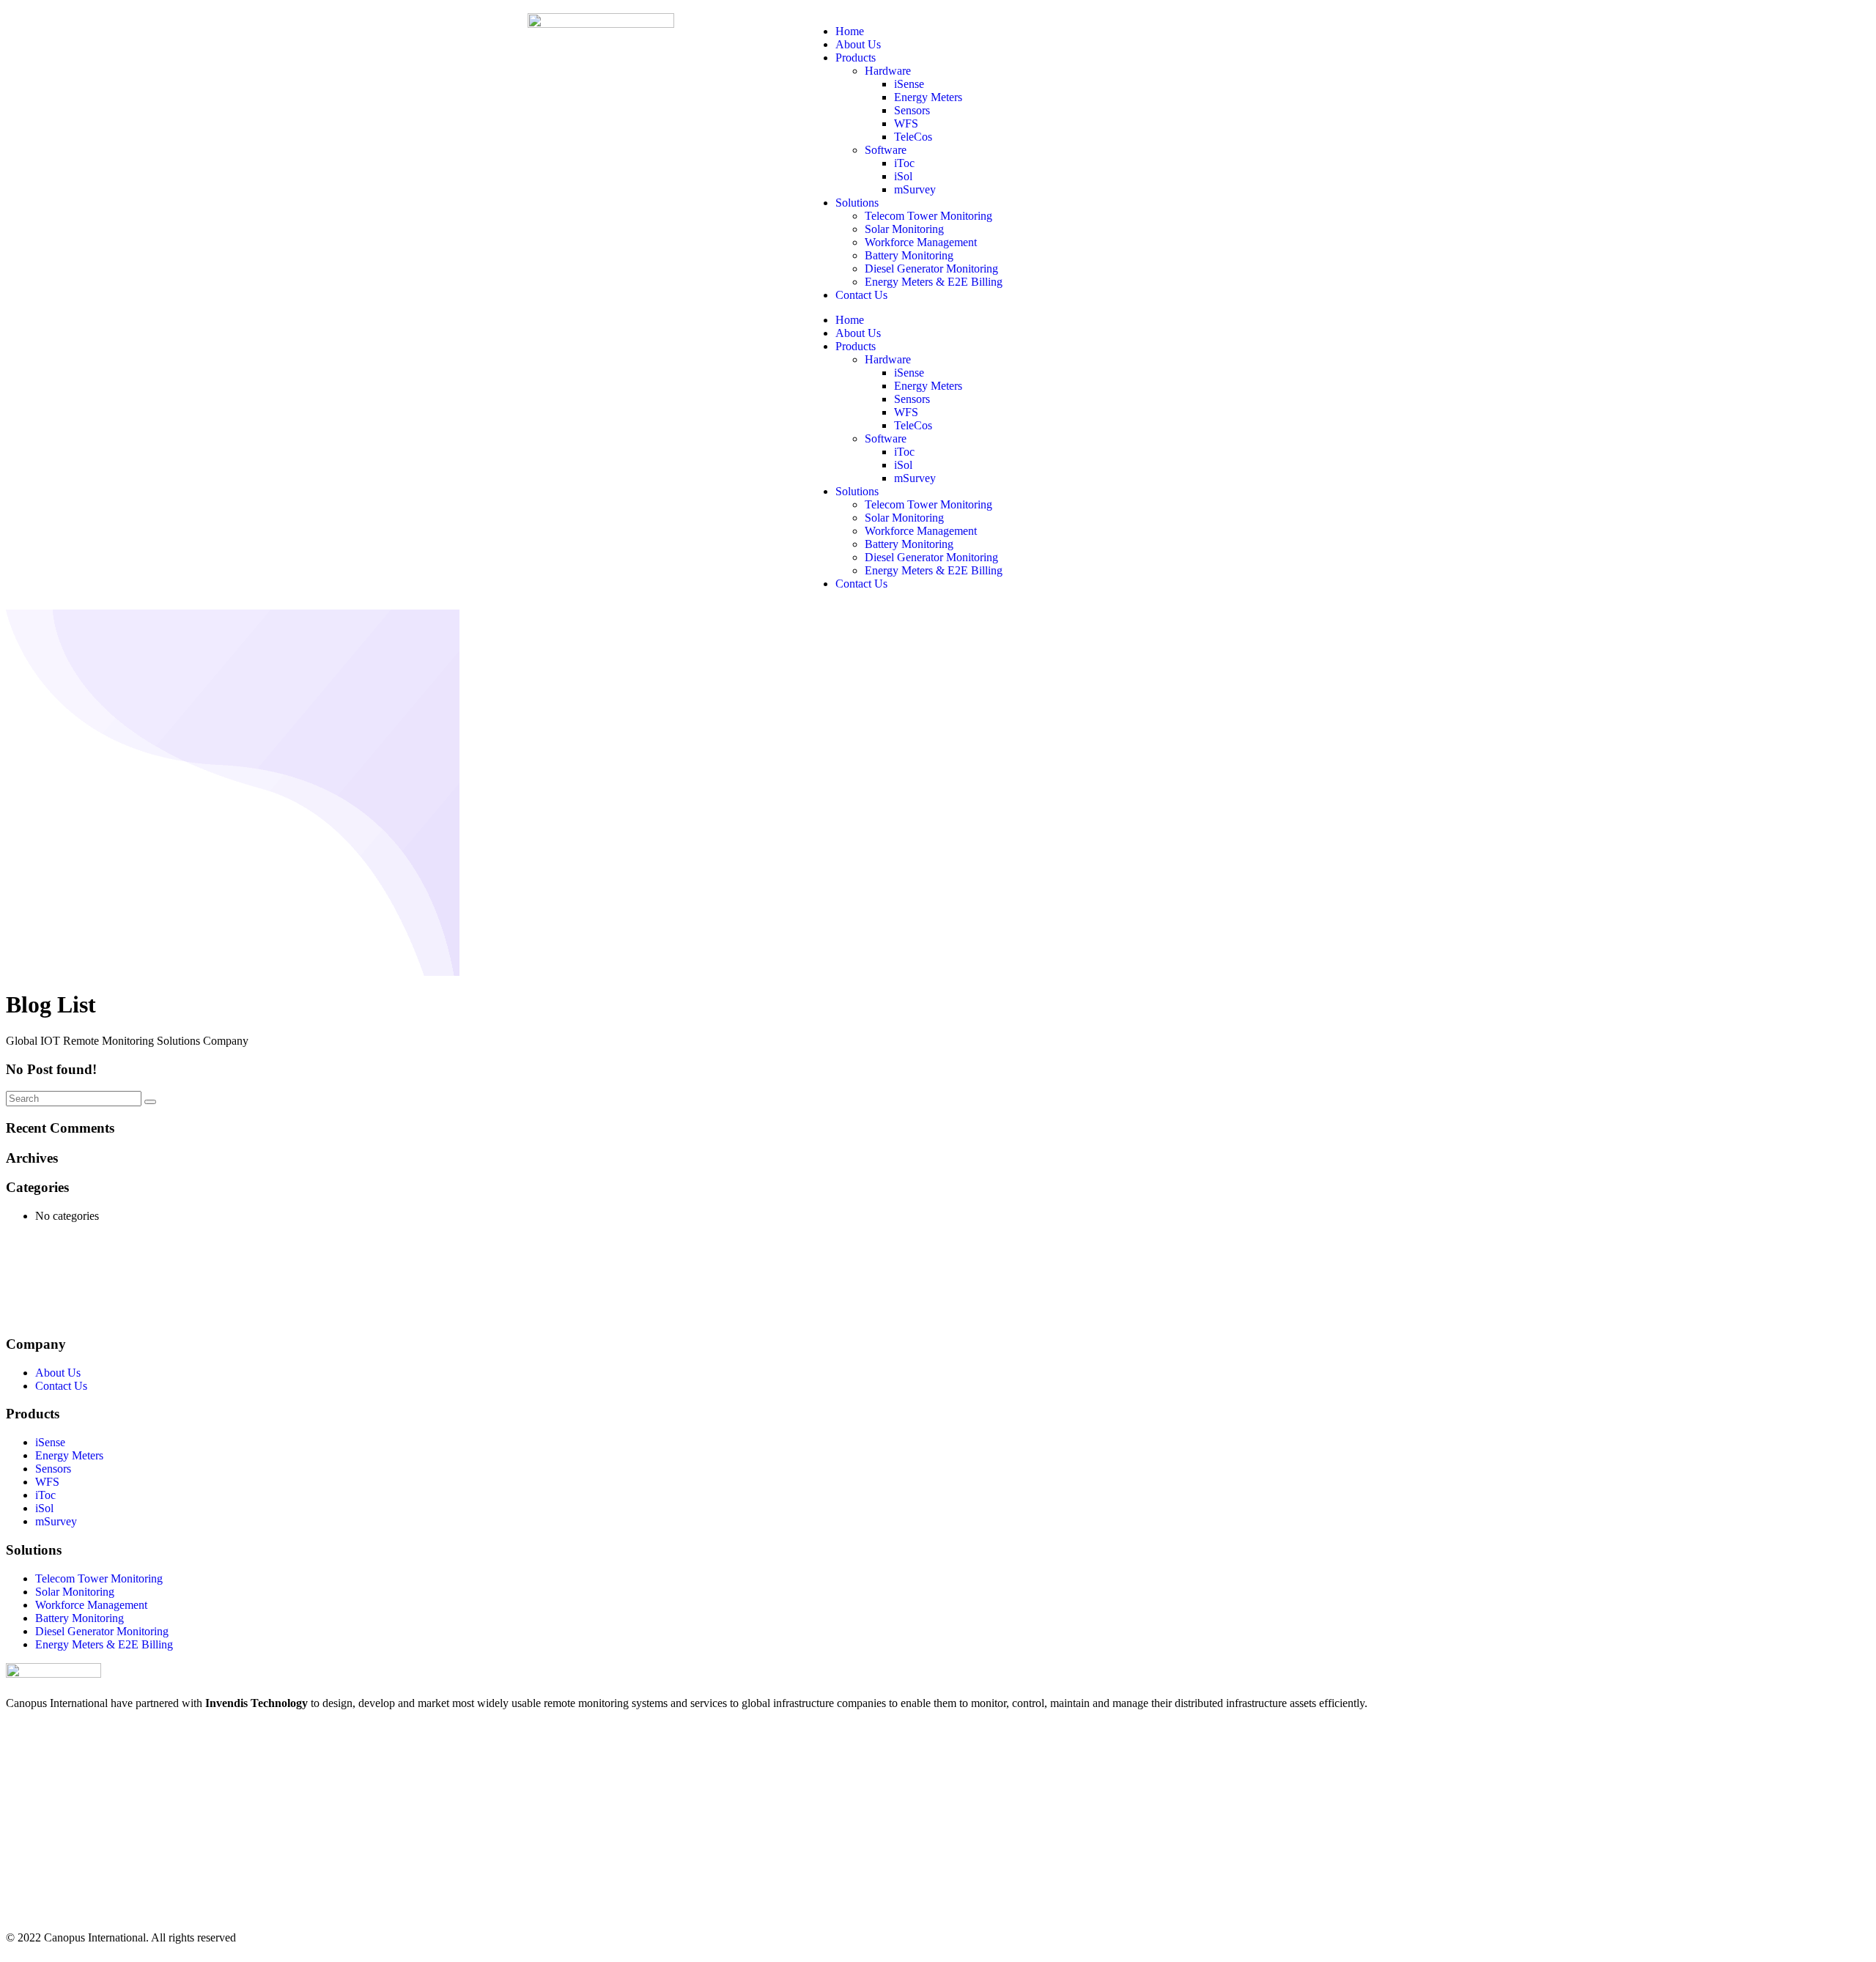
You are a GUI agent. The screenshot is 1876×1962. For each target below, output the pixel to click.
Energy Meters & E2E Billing (934, 282)
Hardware (888, 71)
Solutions (857, 203)
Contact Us (861, 295)
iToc (904, 163)
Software (886, 150)
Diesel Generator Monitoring (931, 269)
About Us (858, 44)
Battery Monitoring (909, 255)
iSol (903, 176)
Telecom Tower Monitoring (928, 216)
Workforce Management (921, 242)
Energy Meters (928, 97)
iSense (909, 84)
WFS (906, 123)
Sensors (912, 110)
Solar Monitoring (904, 229)
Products (856, 58)
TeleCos (913, 137)
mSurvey (915, 189)
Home (850, 31)
